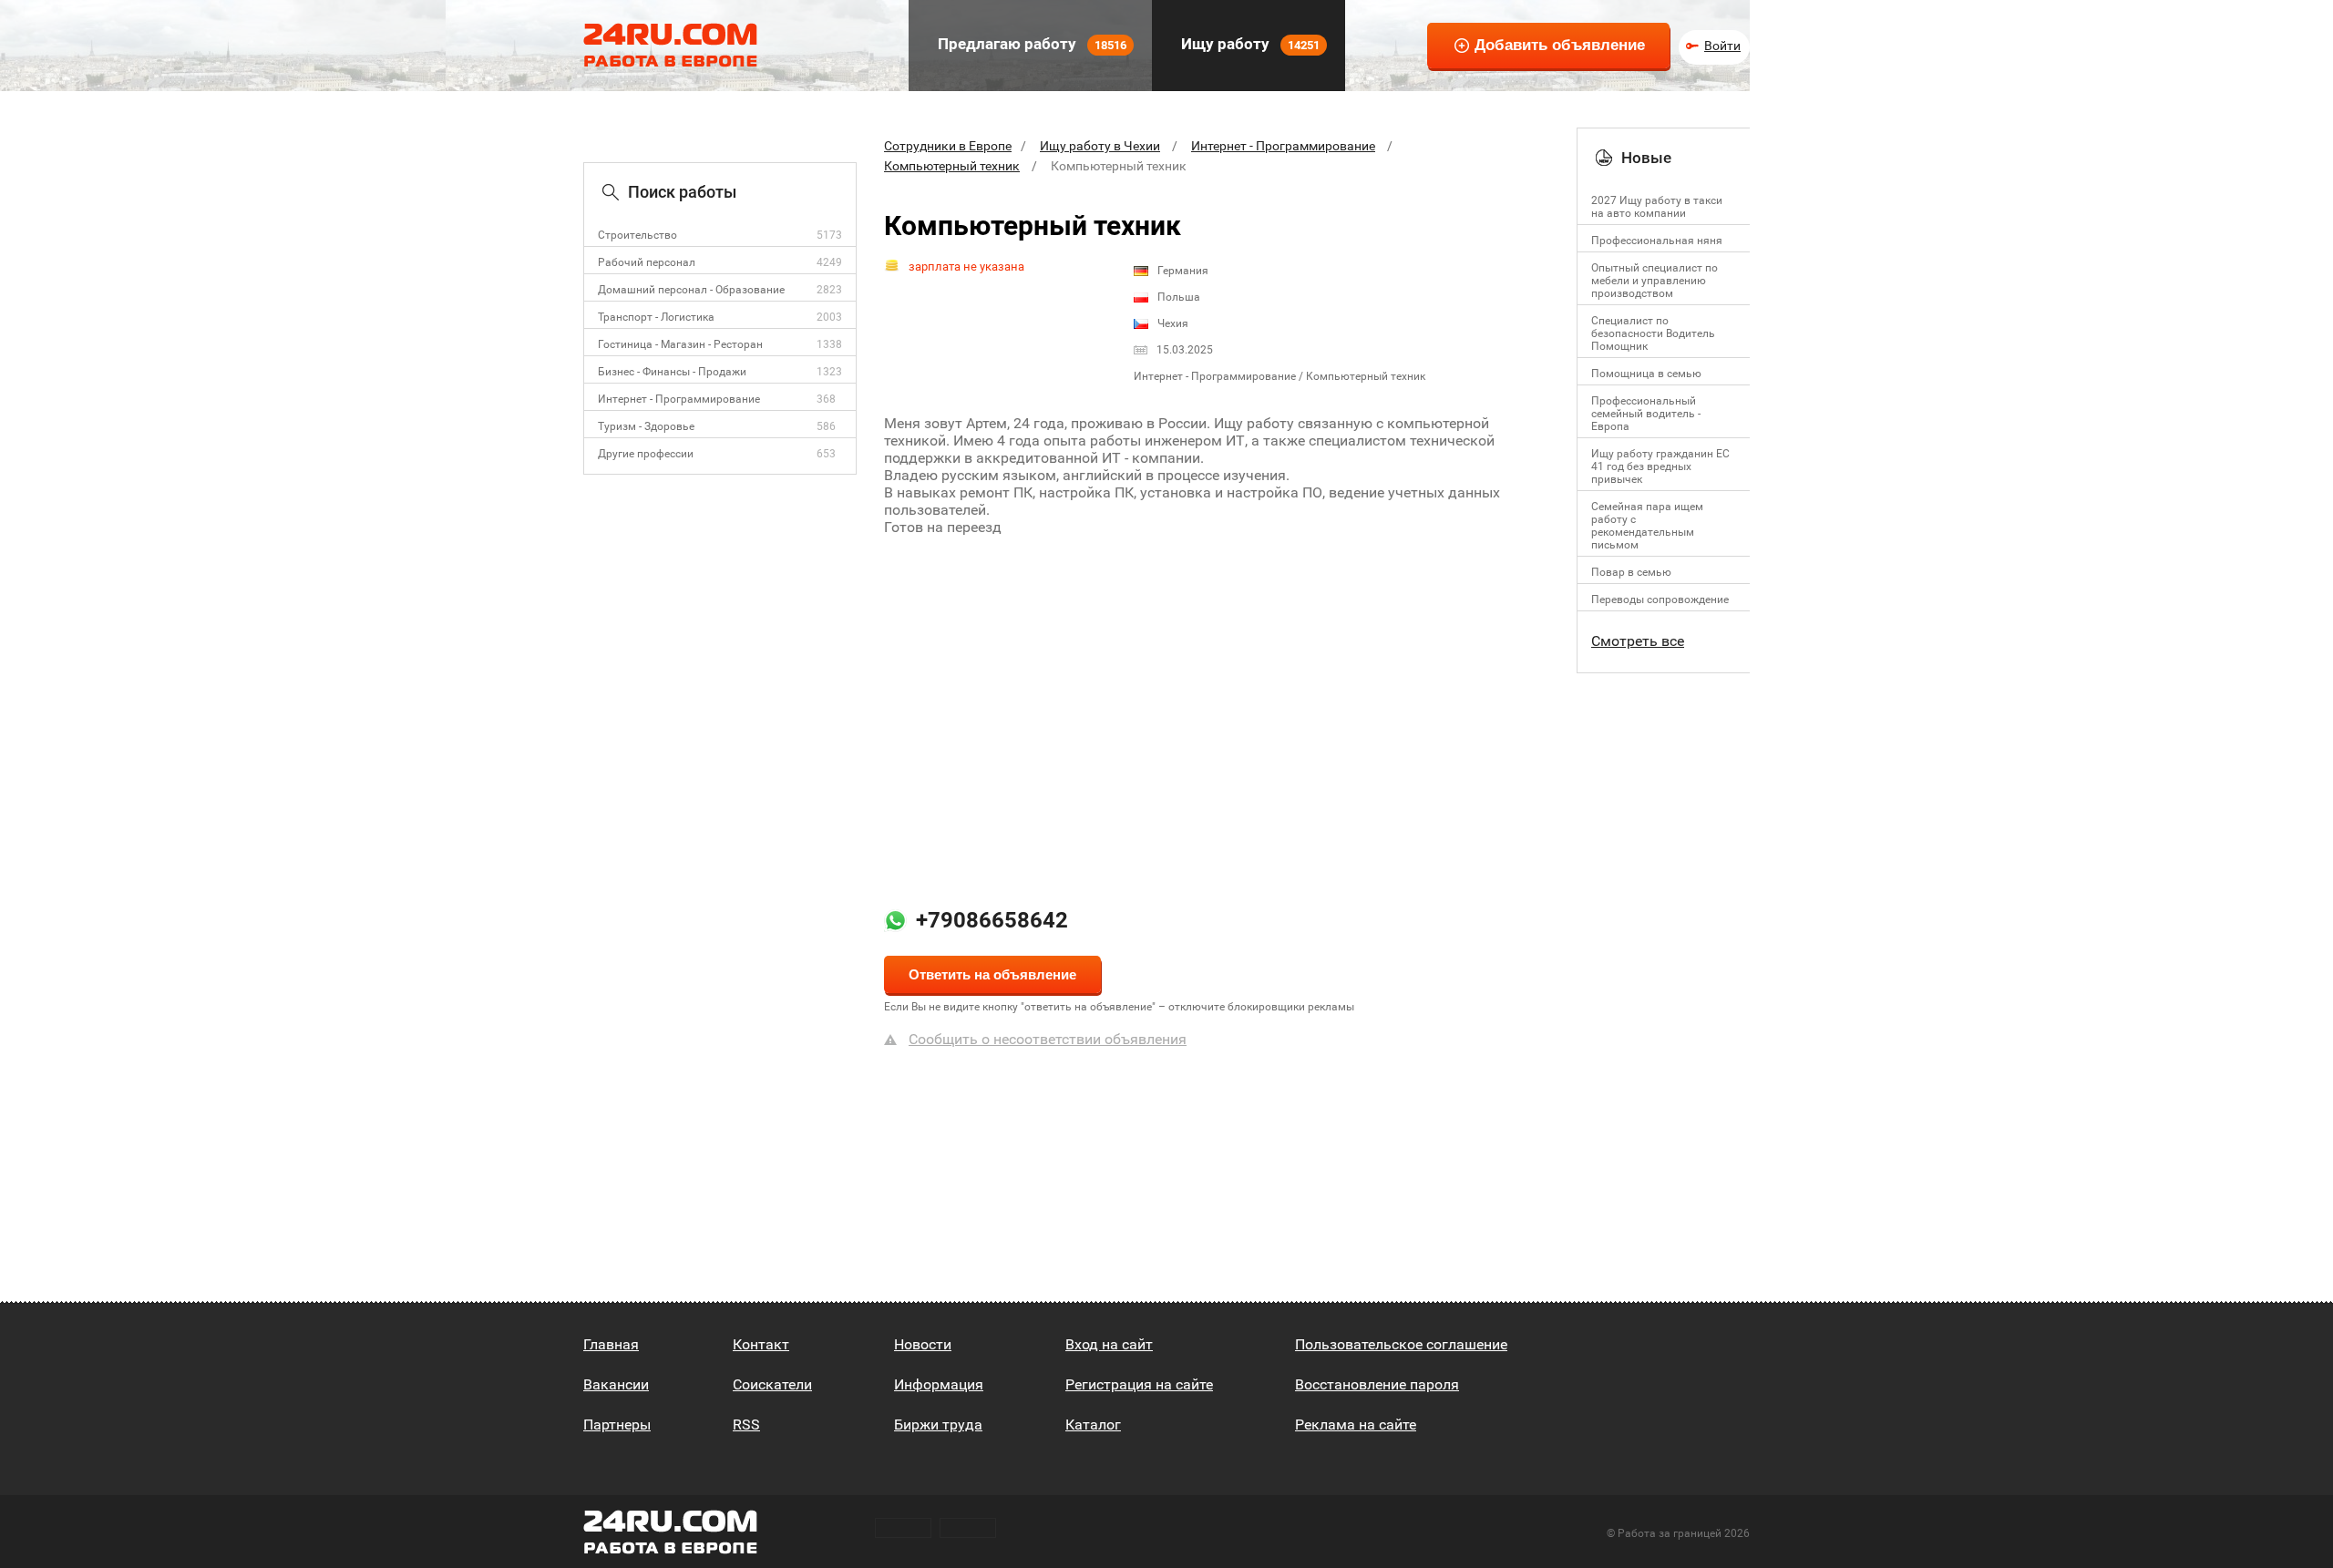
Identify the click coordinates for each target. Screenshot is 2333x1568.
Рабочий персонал (647, 262)
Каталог (1093, 1425)
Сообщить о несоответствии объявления (1048, 1039)
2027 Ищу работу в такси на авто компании (1657, 207)
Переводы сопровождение (1660, 600)
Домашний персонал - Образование (691, 290)
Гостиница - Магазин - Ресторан (680, 344)
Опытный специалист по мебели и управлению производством (1655, 281)
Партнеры (617, 1425)
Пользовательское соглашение (1401, 1344)
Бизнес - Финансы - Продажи (672, 372)
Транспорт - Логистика (656, 317)
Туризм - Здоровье (646, 426)
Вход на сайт (1109, 1344)
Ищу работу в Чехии (1100, 146)
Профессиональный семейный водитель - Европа (1646, 414)
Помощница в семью (1646, 374)
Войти (1722, 46)
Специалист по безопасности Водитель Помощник (1653, 333)
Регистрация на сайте (1139, 1384)
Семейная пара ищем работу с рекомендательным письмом (1647, 526)
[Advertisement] (1217, 699)
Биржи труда (938, 1425)
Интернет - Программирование (679, 399)
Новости (923, 1344)
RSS (746, 1425)
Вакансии (616, 1384)
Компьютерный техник (952, 166)
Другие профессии (646, 454)
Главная (611, 1344)
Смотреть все (1638, 641)
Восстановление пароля (1377, 1384)
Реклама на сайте (1356, 1425)
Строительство (637, 235)
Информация (939, 1384)
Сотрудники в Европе (948, 146)
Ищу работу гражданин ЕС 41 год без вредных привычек (1660, 466)
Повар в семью (1631, 572)
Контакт (761, 1344)
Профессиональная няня (1657, 241)
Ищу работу (1249, 44)
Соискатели (772, 1384)
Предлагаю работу (1030, 44)
